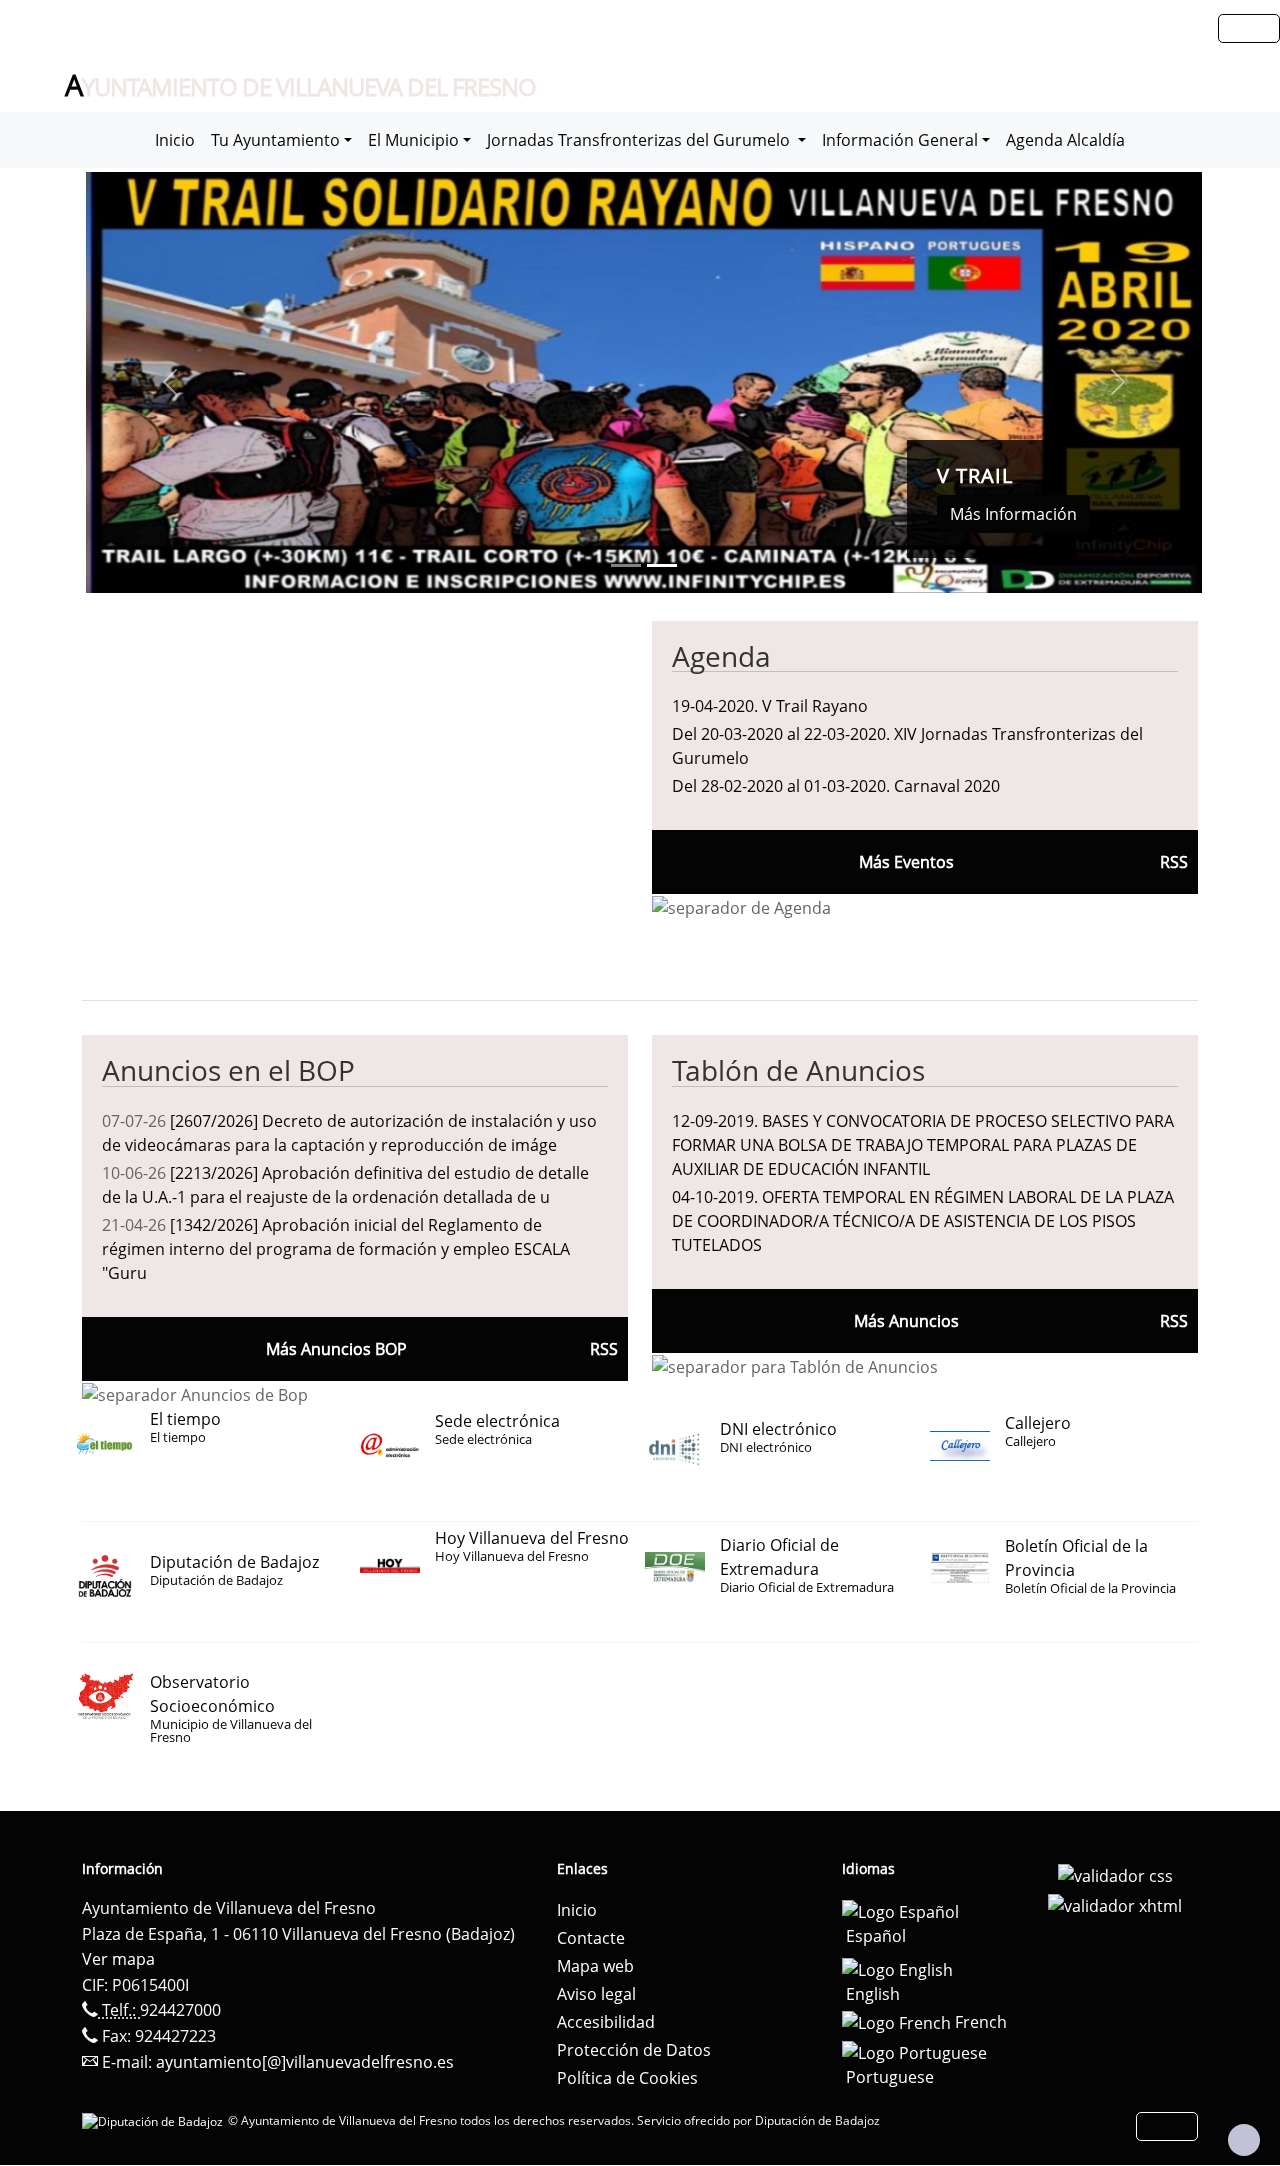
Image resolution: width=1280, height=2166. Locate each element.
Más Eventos (906, 862)
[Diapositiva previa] (169, 382)
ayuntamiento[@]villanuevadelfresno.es (305, 2062)
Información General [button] (900, 140)
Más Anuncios (906, 1321)
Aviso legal (596, 1994)
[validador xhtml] (1115, 1904)
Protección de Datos (634, 2050)
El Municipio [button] (413, 140)
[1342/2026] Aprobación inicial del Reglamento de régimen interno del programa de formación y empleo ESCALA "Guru (336, 1249)
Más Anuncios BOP (336, 1349)
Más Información (1013, 514)
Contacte (591, 1938)
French (979, 2022)
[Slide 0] (626, 565)
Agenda (721, 656)
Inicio (175, 140)
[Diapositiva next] (1118, 382)
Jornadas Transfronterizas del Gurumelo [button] (640, 140)
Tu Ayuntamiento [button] (275, 140)
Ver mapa (118, 1959)
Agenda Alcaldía (1065, 140)
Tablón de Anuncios (798, 1070)
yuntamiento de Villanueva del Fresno (300, 86)
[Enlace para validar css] (1115, 1875)
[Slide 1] (662, 565)
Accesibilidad (606, 2022)
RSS (1174, 1321)
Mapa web (595, 1966)
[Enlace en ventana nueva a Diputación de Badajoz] (155, 2120)
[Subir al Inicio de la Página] (1244, 2140)
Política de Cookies (627, 2078)
